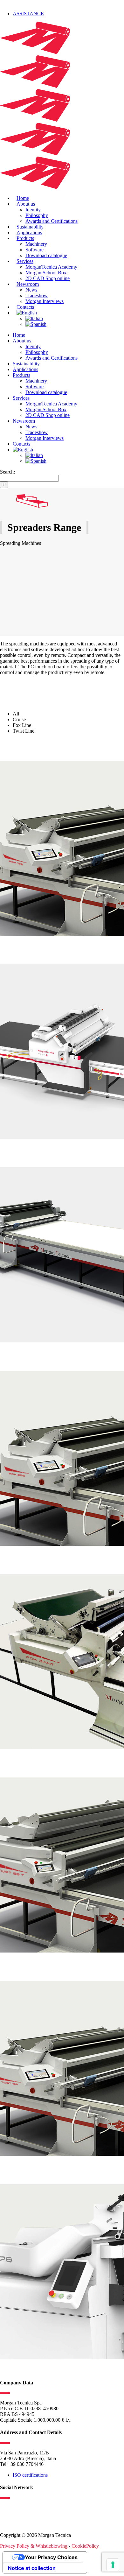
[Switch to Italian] (34, 318)
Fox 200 (13, 1354)
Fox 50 (11, 1151)
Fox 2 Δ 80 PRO (26, 948)
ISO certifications (30, 2475)
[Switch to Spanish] (36, 324)
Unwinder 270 (23, 2168)
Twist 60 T (17, 1761)
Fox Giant (17, 1558)
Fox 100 (13, 744)
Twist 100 (15, 1964)
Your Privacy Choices (51, 2557)
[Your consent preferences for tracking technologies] (113, 2565)
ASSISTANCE (28, 14)
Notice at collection (32, 2568)
